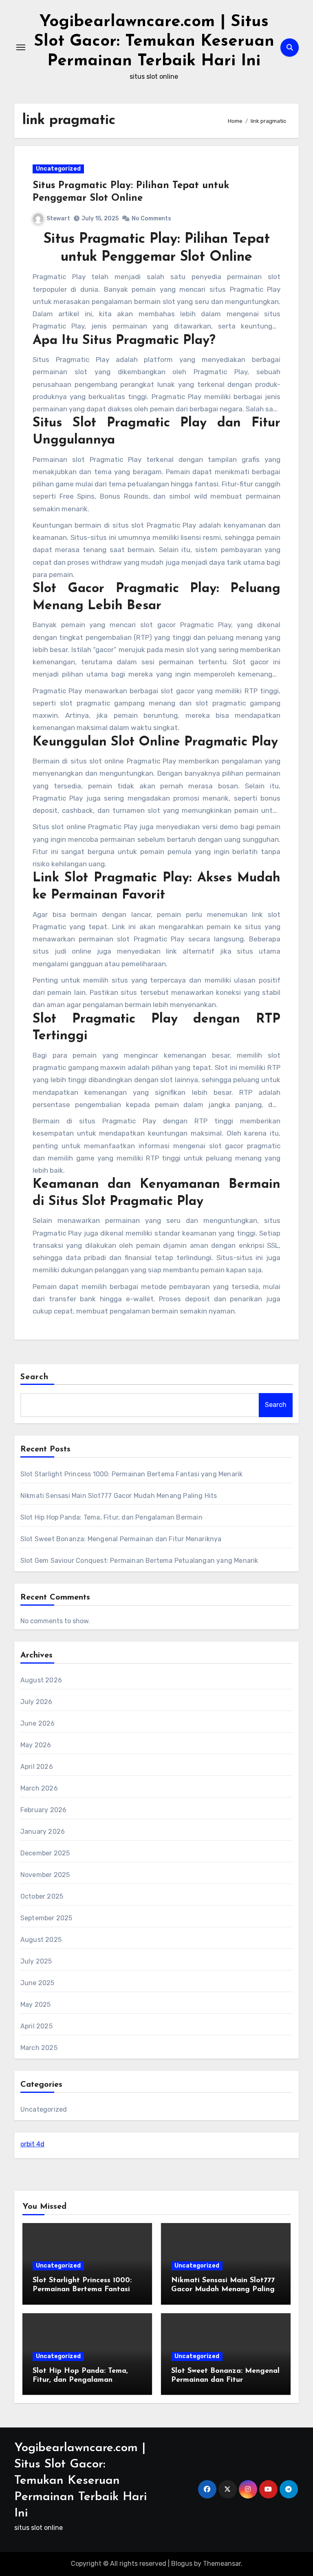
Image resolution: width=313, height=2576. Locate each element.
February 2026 (44, 1810)
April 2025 (36, 2026)
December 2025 (45, 1853)
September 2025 (46, 1918)
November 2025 (45, 1875)
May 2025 (36, 2005)
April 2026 (37, 1767)
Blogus (182, 2564)
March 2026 (39, 1788)
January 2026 (43, 1832)
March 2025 (39, 2048)
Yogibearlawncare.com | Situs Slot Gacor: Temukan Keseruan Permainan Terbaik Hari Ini (154, 42)
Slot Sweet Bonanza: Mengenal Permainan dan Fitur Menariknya (121, 1539)
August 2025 (41, 1940)
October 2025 (42, 1896)
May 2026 (36, 1745)
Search (35, 1377)
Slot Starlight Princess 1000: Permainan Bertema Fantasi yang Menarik (132, 1474)
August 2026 (41, 1680)
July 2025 (36, 1961)
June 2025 (37, 1983)
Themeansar (222, 2564)
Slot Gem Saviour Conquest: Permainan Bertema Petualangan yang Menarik (139, 1561)
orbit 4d (32, 2144)
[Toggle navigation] (21, 47)
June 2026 (38, 1723)
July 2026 (36, 1702)
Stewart (58, 219)
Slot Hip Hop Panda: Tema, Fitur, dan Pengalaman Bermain (111, 1517)
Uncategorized (58, 169)
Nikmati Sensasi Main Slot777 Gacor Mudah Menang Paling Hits (119, 1496)
